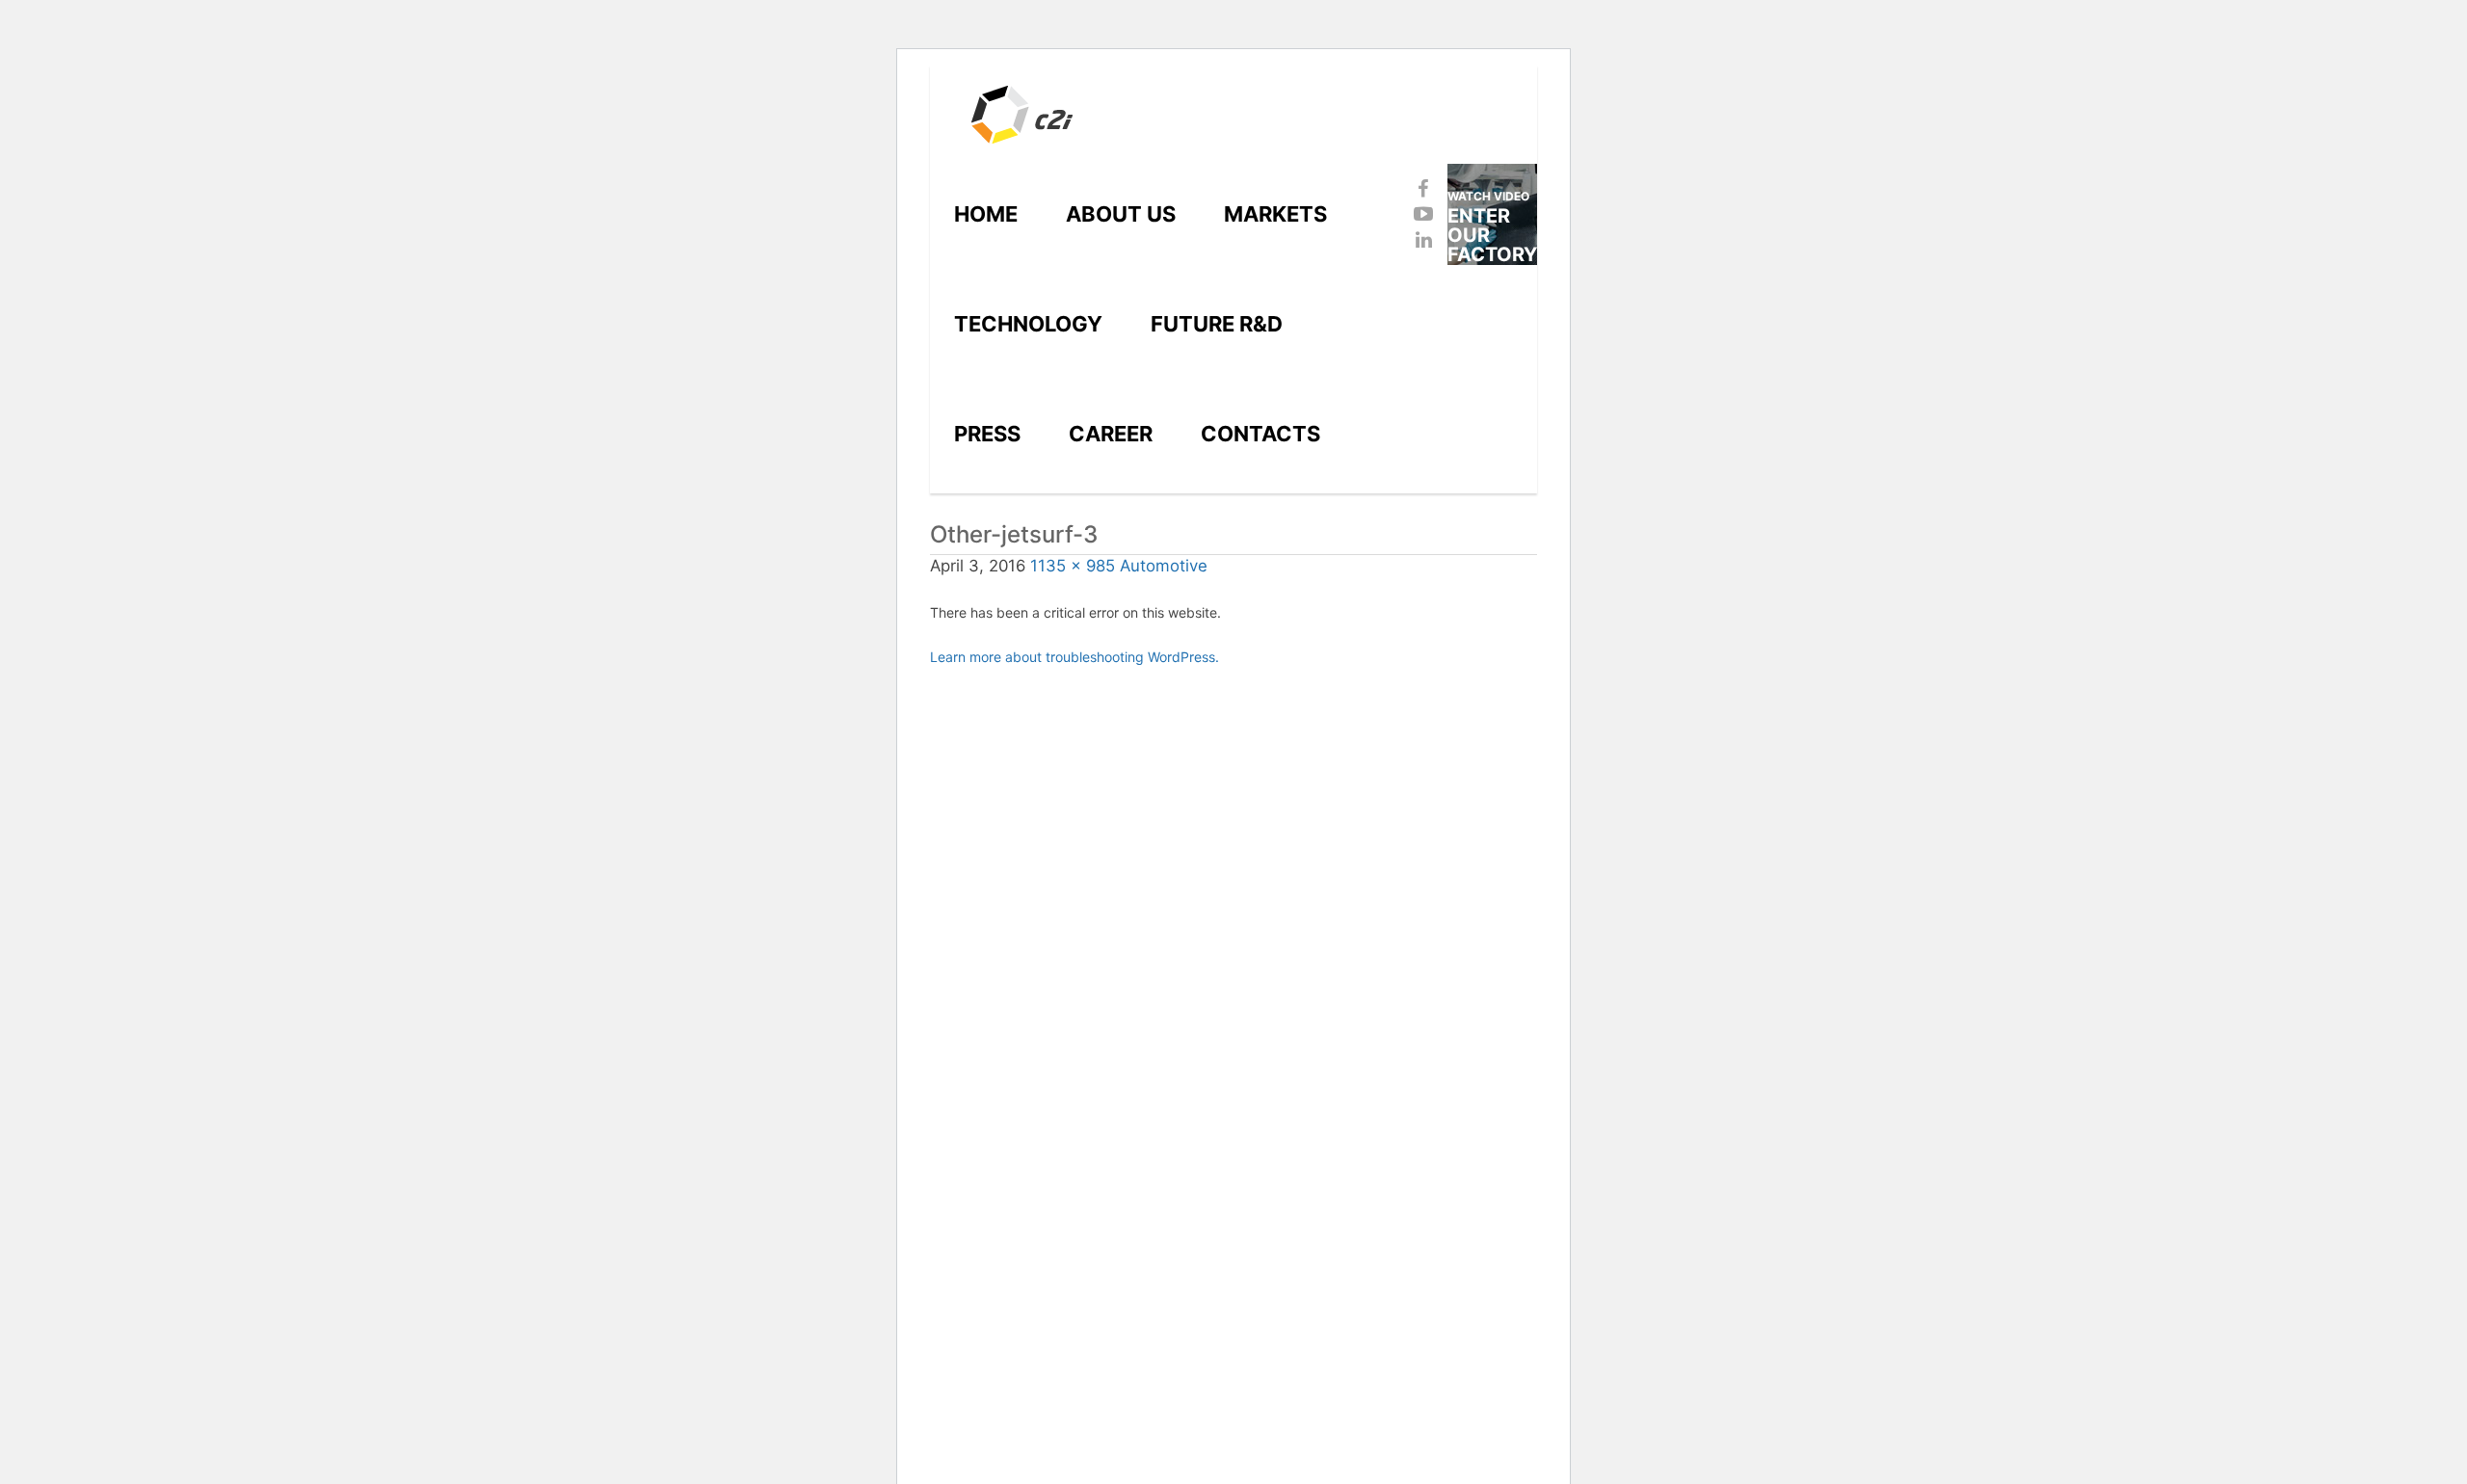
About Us (1121, 214)
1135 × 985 (1073, 566)
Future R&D (1217, 324)
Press (987, 434)
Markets (1275, 214)
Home (986, 214)
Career (1111, 434)
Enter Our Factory (1492, 226)
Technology (1028, 324)
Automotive (1164, 566)
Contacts (1260, 434)
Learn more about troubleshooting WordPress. (1074, 657)
